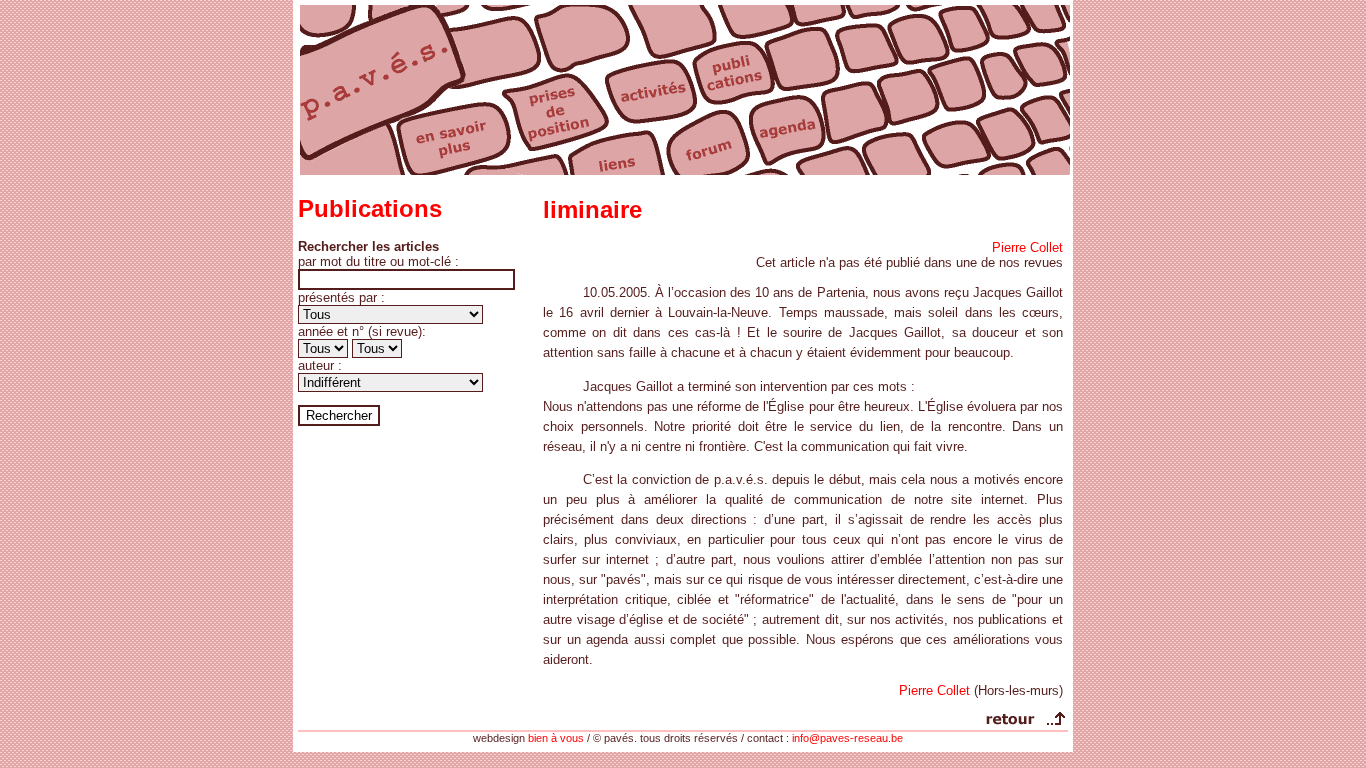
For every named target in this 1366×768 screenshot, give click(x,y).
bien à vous (556, 738)
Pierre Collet (1027, 247)
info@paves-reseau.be (847, 738)
